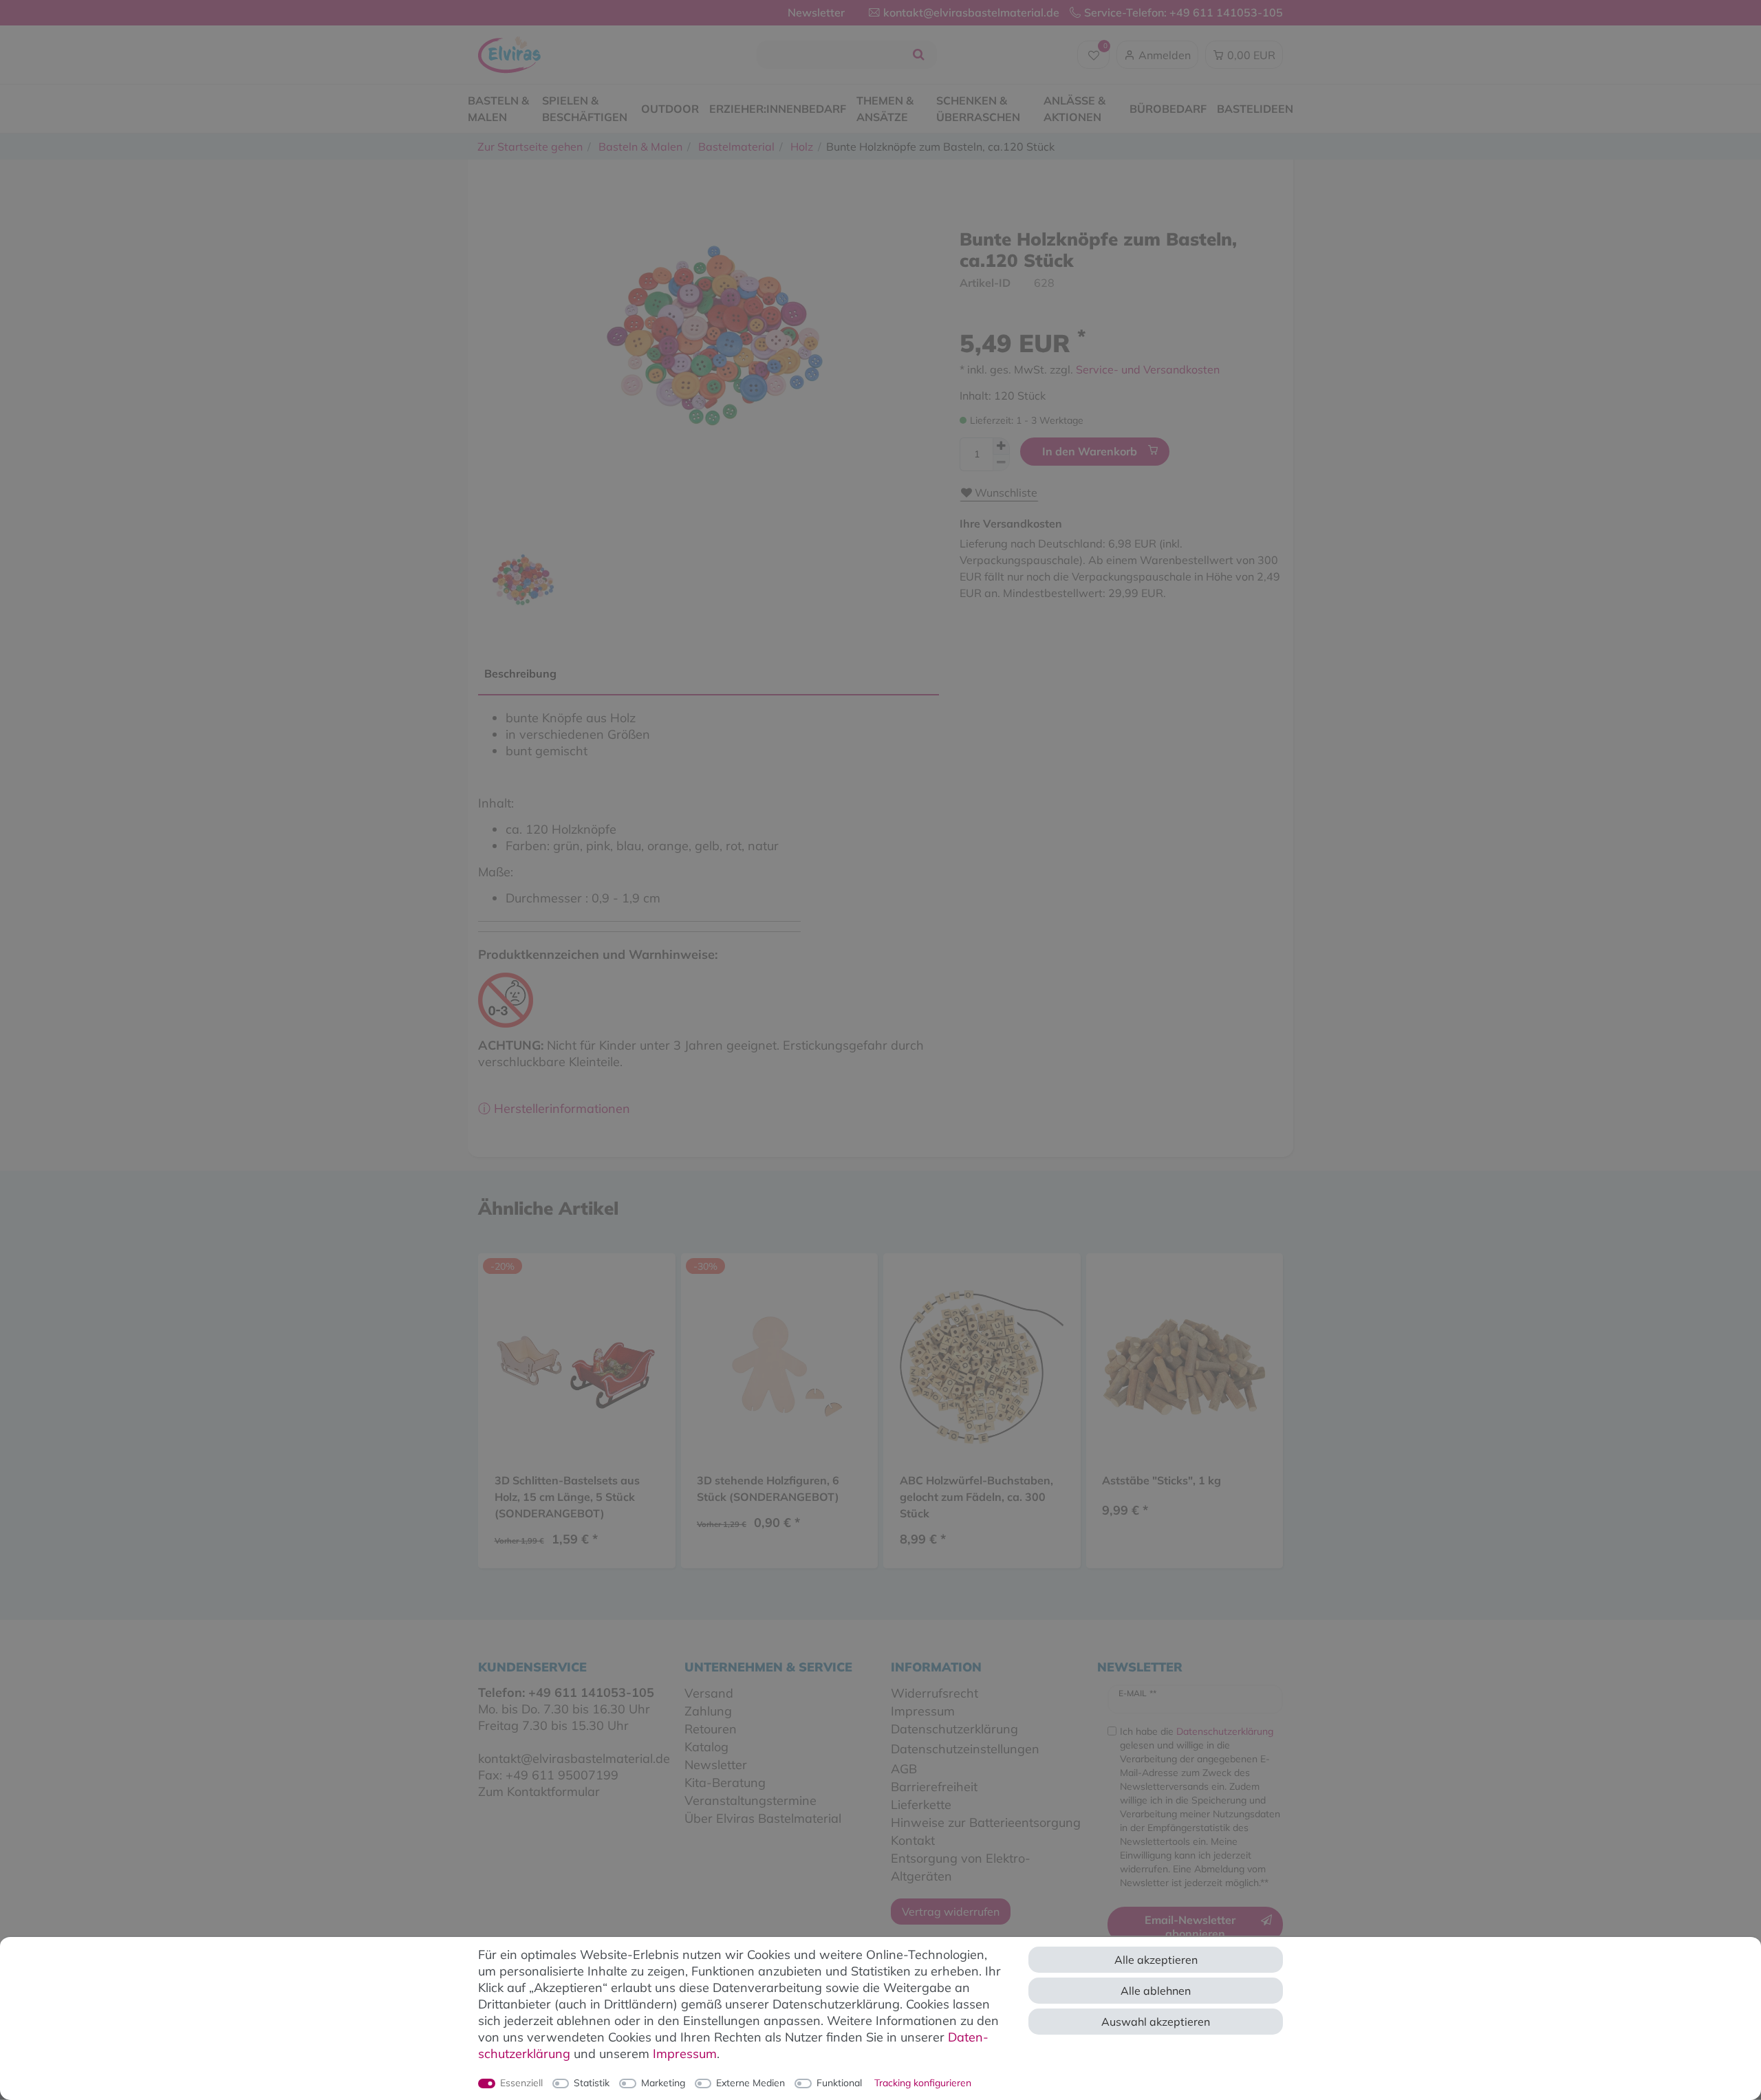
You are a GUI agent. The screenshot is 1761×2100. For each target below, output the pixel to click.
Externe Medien (750, 2083)
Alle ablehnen (1156, 1991)
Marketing (663, 2083)
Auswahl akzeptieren (1156, 2022)
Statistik (592, 2083)
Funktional (839, 2083)
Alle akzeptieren (1156, 1960)
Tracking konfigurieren (923, 2083)
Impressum (685, 2054)
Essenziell (521, 2083)
